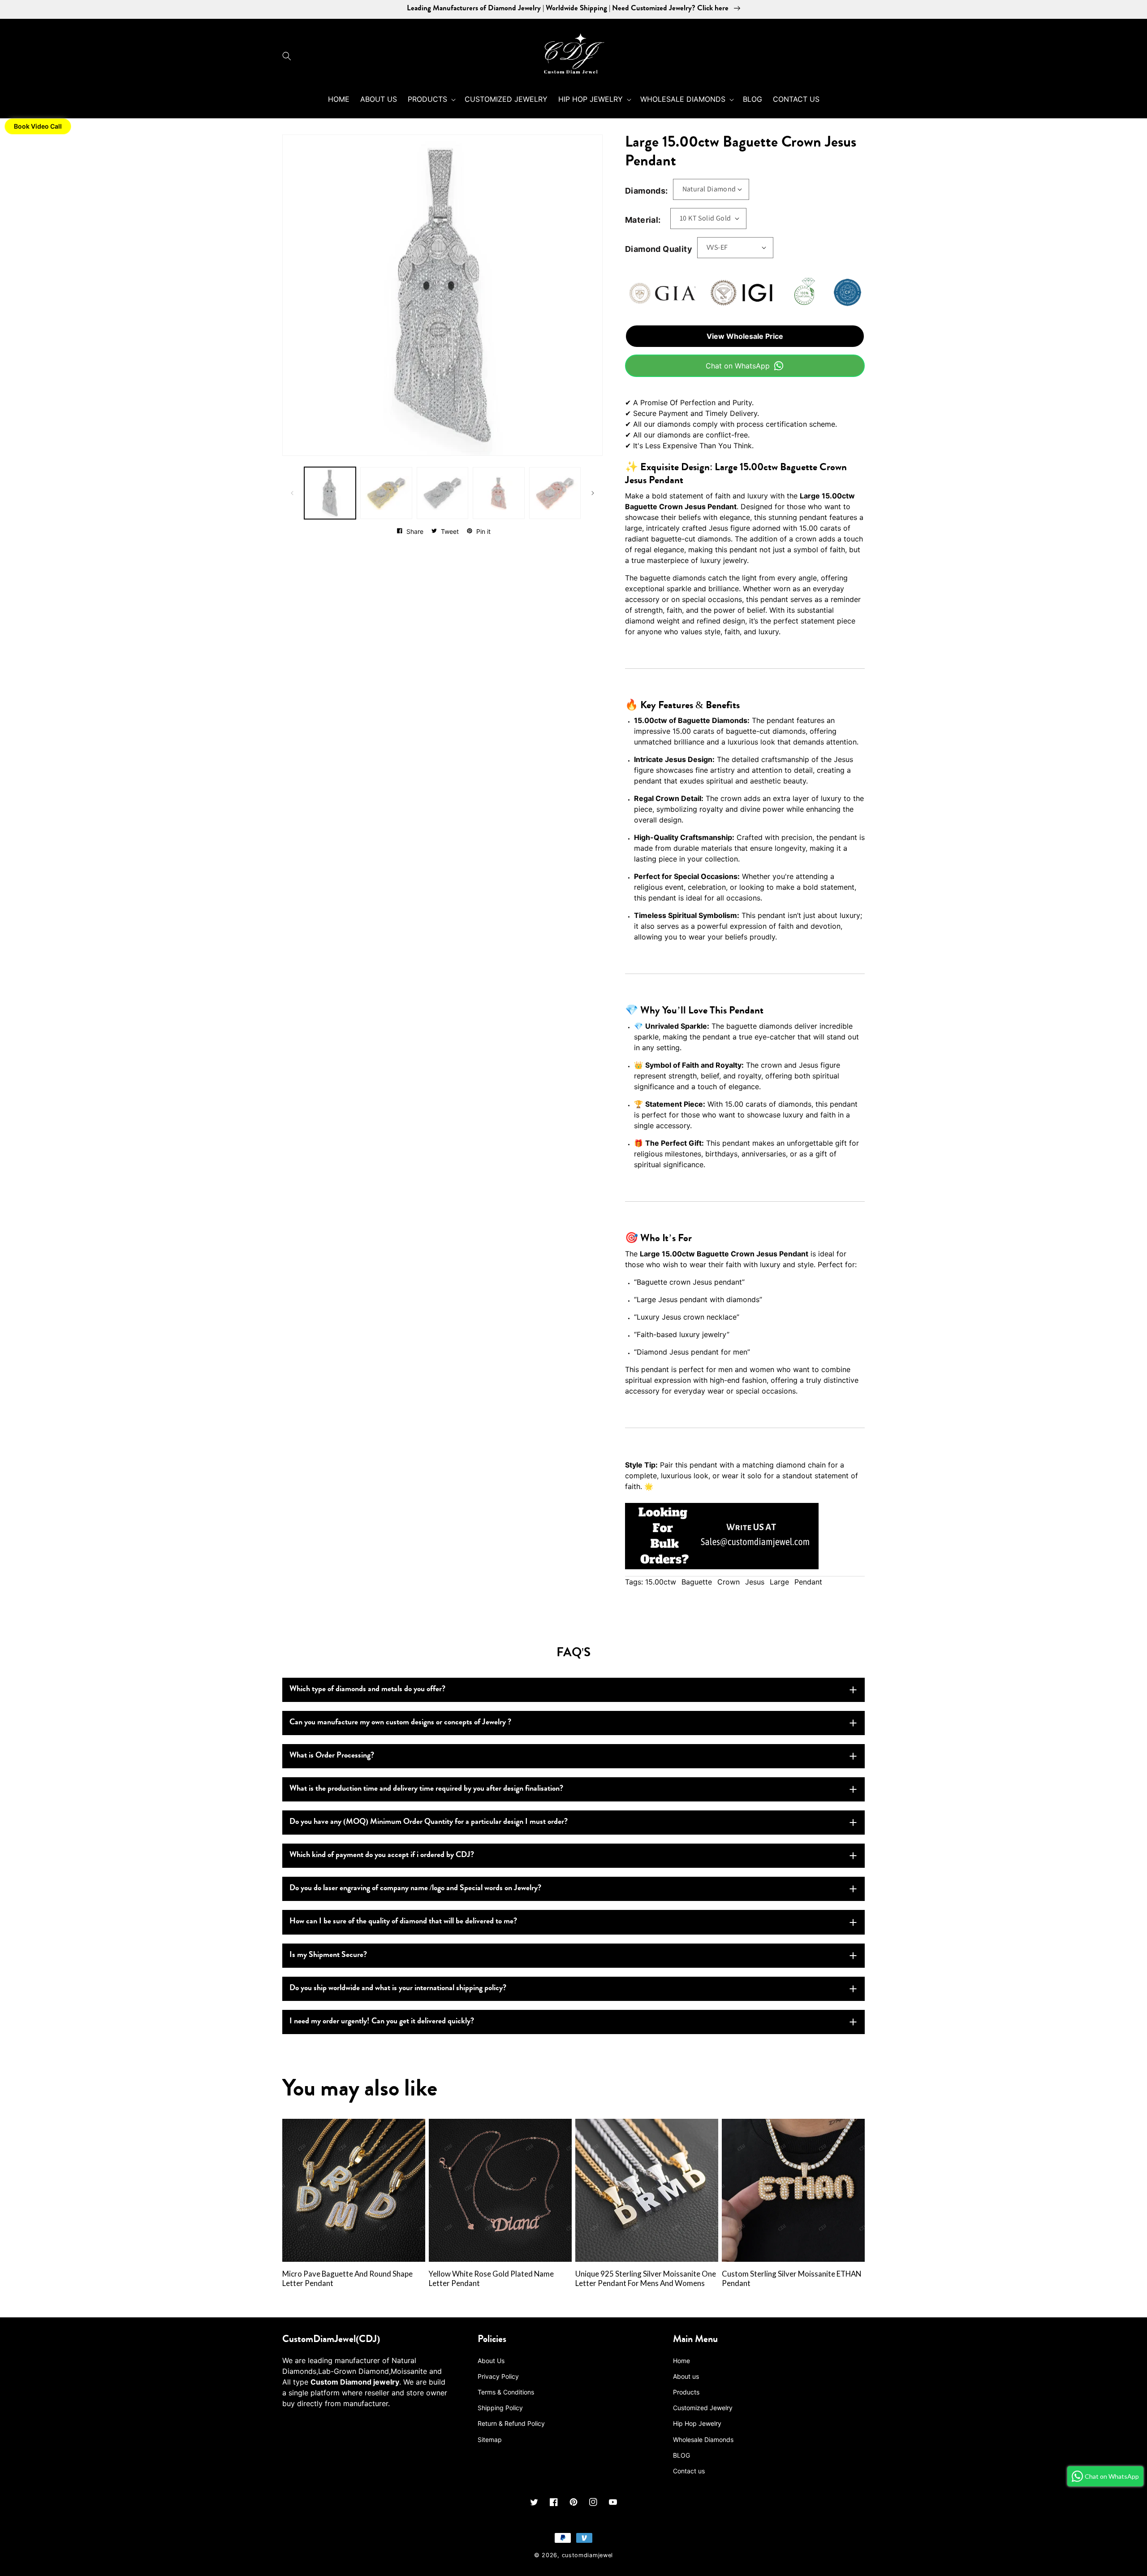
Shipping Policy (500, 2408)
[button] (289, 56)
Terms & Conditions (506, 2392)
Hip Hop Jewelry (697, 2423)
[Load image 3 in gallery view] (442, 493)
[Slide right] (593, 493)
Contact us (689, 2471)
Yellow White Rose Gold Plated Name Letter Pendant (491, 2279)
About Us (491, 2361)
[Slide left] (292, 493)
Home (681, 2361)
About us (686, 2376)
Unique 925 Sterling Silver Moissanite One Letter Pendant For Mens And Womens (646, 2279)
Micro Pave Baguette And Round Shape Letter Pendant (347, 2279)
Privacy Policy (498, 2376)
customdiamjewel (588, 2555)
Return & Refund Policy (511, 2423)
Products (686, 2392)
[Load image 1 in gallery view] (330, 493)
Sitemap (490, 2440)
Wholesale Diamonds (703, 2440)
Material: (643, 220)
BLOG (681, 2455)
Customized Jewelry (703, 2408)
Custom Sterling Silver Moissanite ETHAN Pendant (791, 2279)
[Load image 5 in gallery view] (555, 493)
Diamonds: (647, 191)
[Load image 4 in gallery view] (498, 493)
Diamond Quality (659, 249)
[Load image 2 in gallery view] (386, 493)
